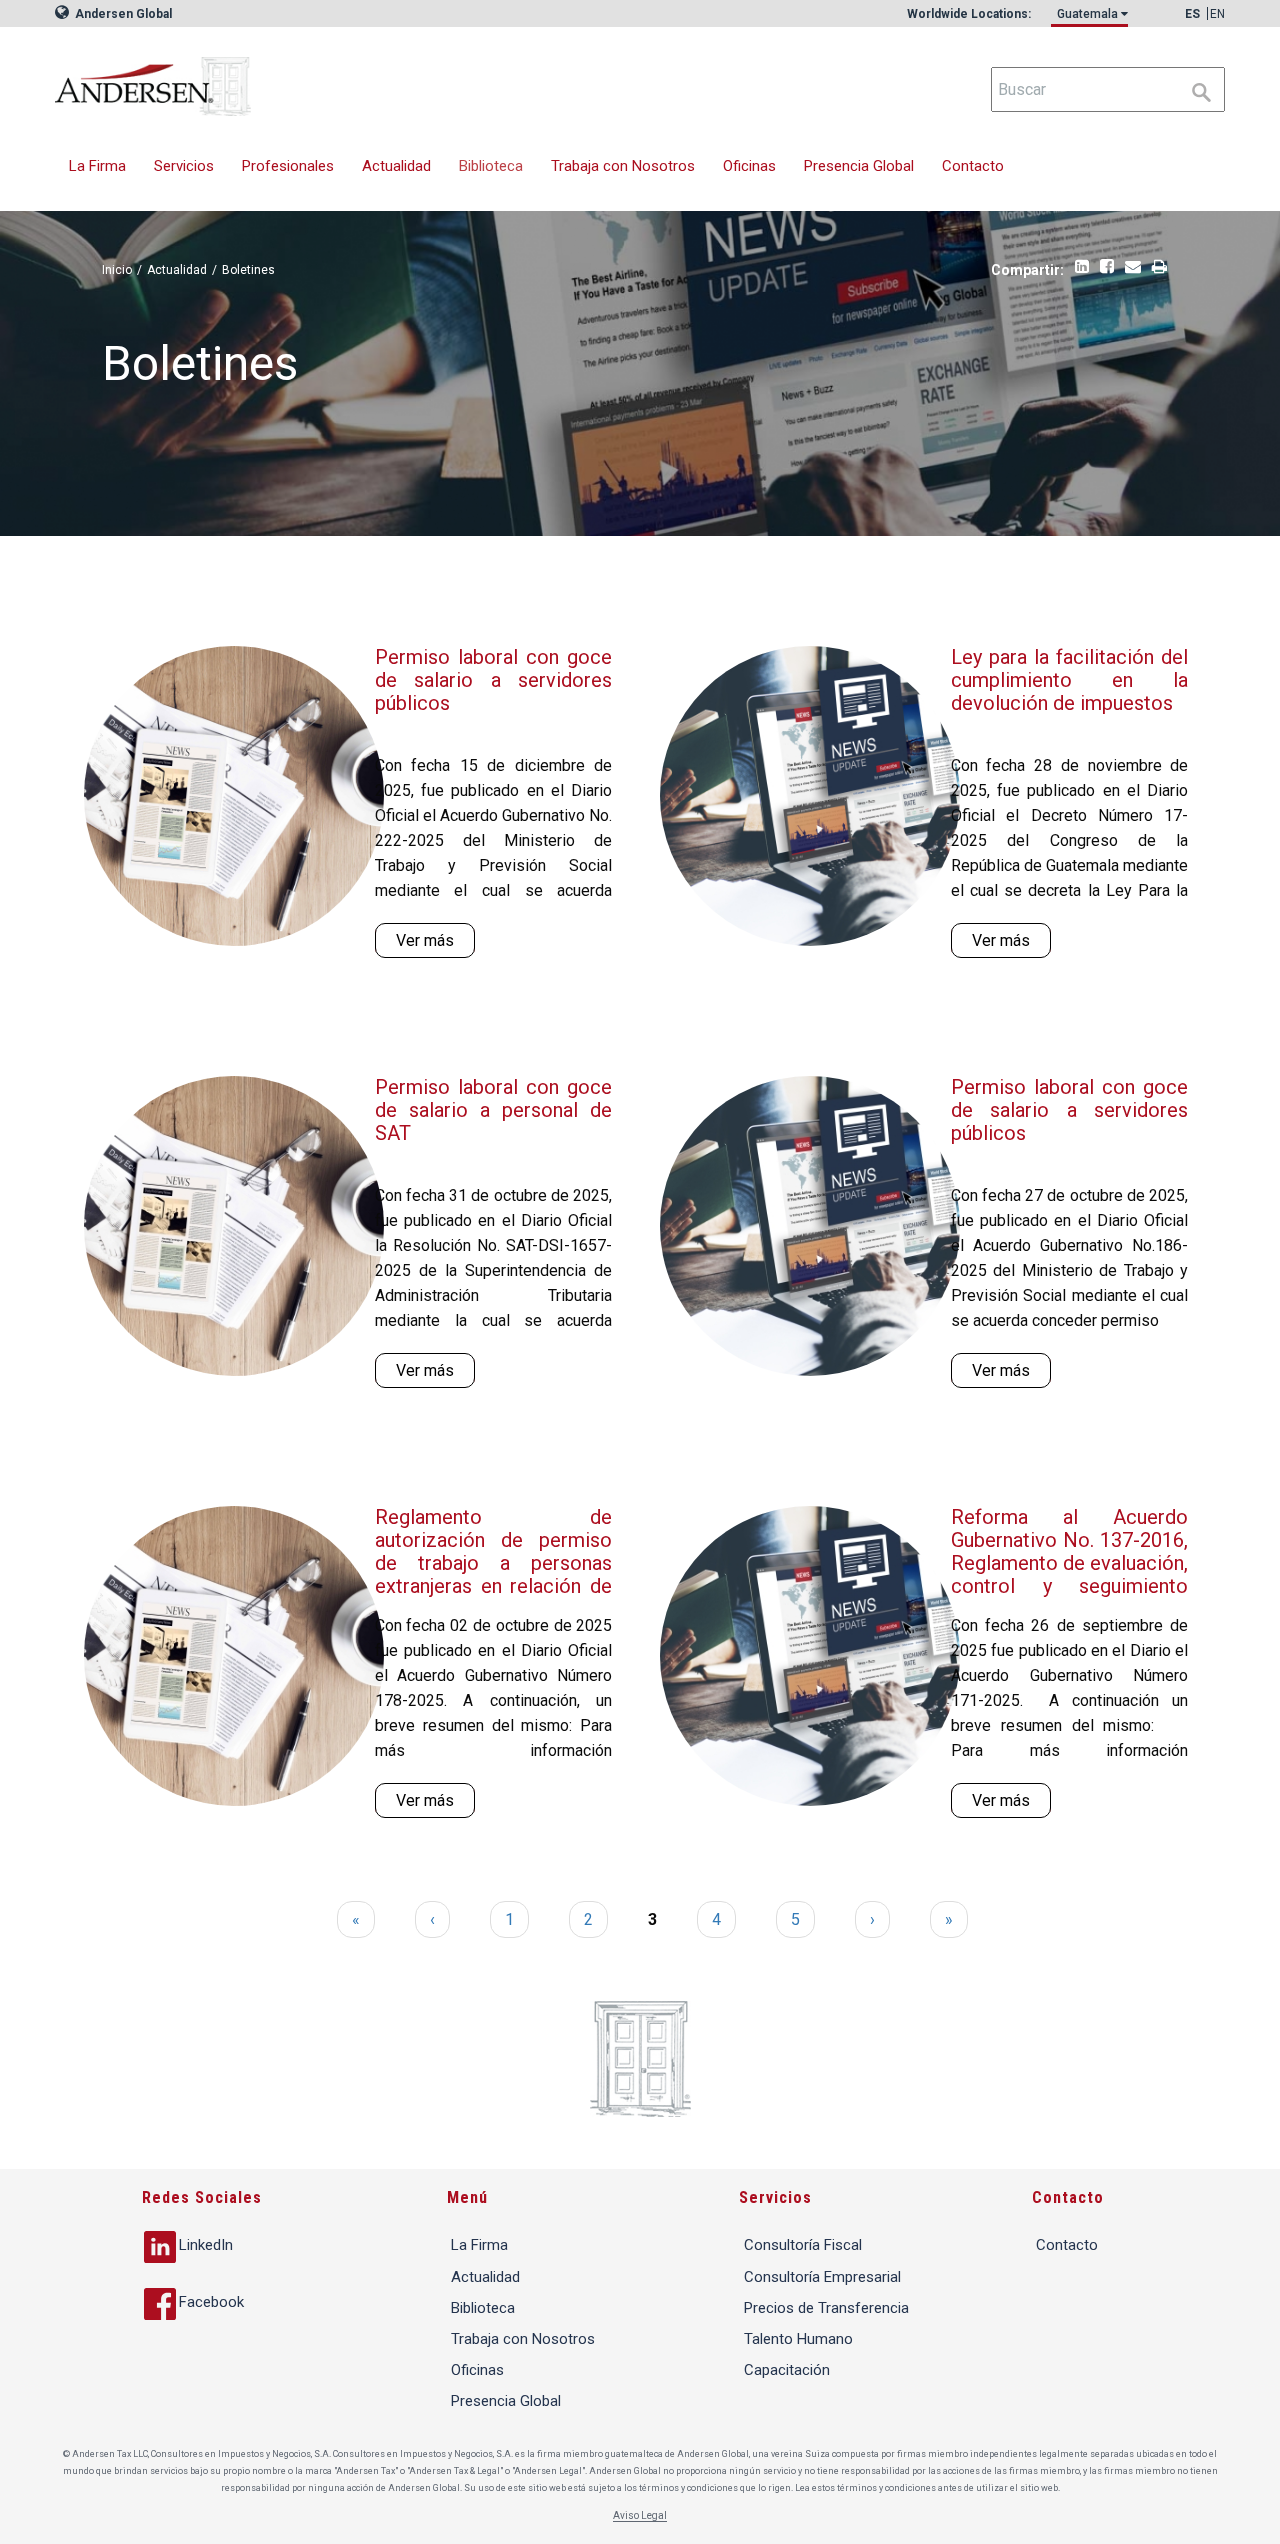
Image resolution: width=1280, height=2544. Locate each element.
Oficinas (749, 166)
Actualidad (396, 166)
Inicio (117, 270)
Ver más (425, 940)
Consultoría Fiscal (803, 2245)
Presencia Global (859, 166)
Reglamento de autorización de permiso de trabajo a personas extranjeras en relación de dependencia (494, 1563)
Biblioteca (483, 2308)
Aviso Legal (640, 2515)
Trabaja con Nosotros (623, 166)
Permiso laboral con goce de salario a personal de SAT (494, 1110)
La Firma (97, 166)
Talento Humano (798, 2339)
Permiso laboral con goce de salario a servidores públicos (494, 680)
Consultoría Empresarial (822, 2277)
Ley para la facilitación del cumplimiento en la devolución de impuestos (1070, 680)
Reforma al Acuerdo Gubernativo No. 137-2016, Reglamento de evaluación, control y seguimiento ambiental (1070, 1563)
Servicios (184, 166)
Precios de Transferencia (826, 2308)
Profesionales (288, 166)
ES (1192, 14)
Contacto (973, 166)
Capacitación (787, 2370)
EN (1217, 14)
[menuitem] (1092, 14)
